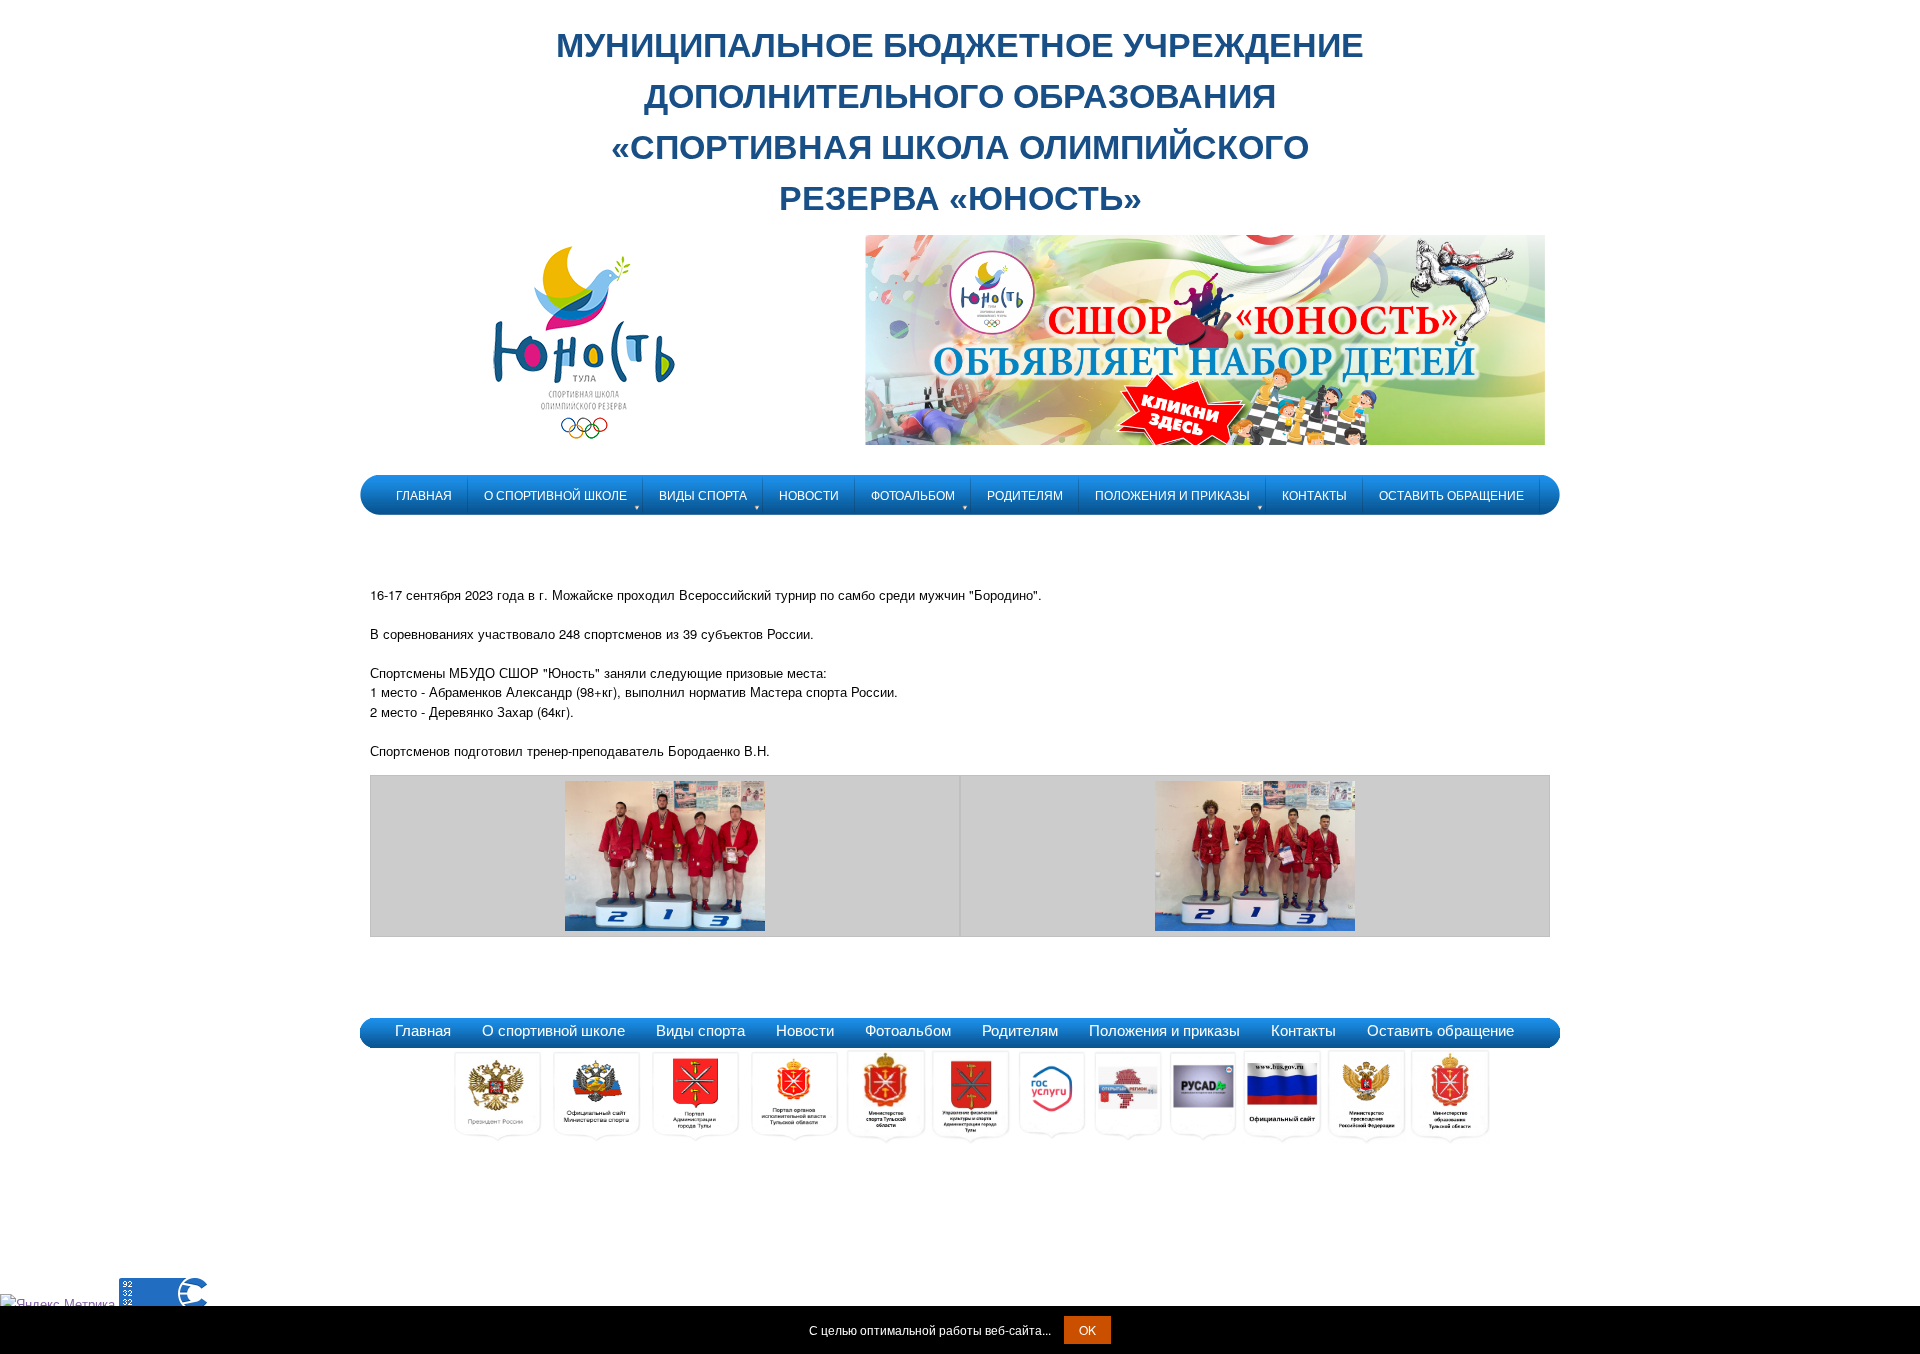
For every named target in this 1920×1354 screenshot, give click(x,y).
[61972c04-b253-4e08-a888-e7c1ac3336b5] (665, 925)
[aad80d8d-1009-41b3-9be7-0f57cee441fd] (1255, 925)
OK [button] (1087, 1329)
